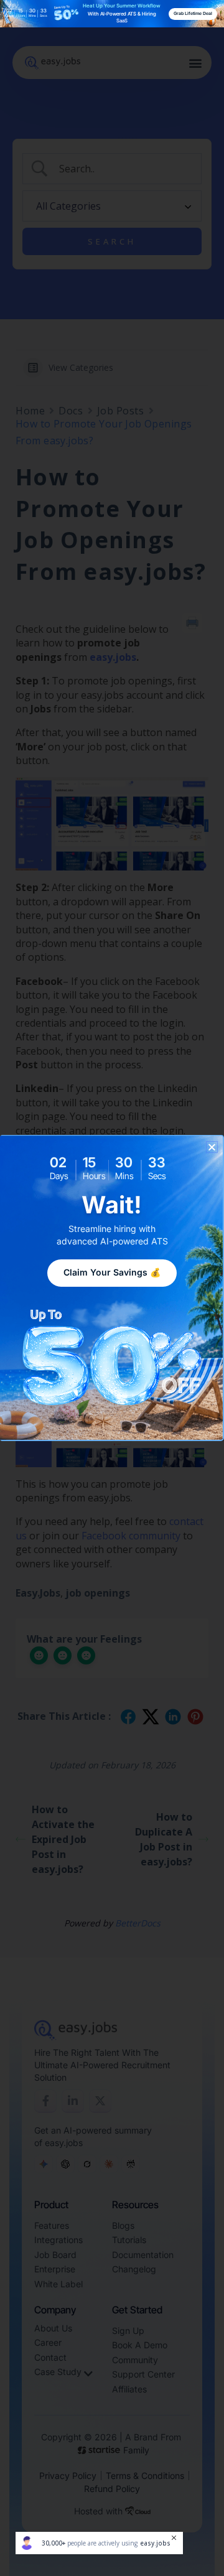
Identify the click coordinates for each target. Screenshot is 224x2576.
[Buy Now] (99, 2543)
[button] (212, 1147)
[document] (112, 1288)
